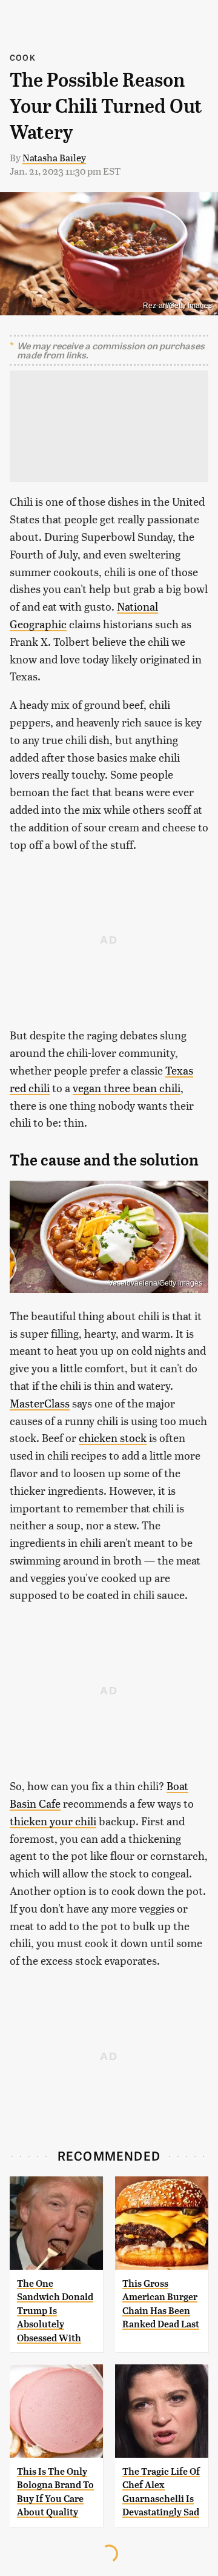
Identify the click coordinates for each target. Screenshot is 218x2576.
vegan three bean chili (127, 1088)
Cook (23, 57)
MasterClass (40, 1403)
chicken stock (113, 1437)
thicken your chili (53, 1821)
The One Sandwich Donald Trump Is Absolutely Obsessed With (55, 2311)
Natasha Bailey (54, 157)
